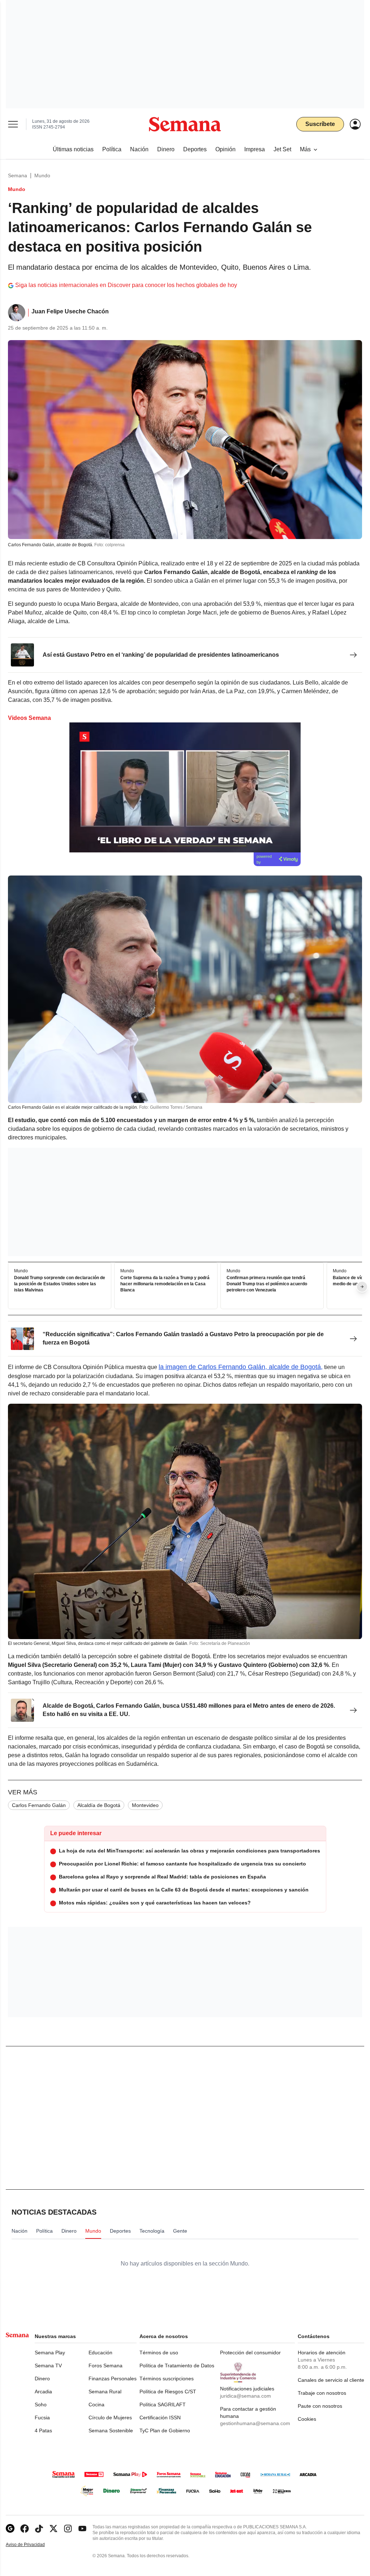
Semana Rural (105, 2392)
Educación (100, 2353)
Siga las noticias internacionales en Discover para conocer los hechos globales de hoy (126, 285)
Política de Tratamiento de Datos (177, 2366)
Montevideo (145, 1805)
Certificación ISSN (160, 2418)
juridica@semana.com (246, 2396)
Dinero (42, 2379)
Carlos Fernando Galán (39, 1805)
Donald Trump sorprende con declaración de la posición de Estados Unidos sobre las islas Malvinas (60, 1284)
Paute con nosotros (320, 2406)
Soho (41, 2405)
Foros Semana (106, 2366)
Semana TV (48, 2366)
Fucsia (42, 2418)
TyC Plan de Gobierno (165, 2431)
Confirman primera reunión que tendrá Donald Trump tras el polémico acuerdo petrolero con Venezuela (267, 1284)
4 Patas (43, 2431)
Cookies (307, 2419)
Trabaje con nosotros (322, 2393)
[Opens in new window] (25, 2529)
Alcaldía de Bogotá (99, 1805)
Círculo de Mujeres (110, 2418)
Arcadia (43, 2392)
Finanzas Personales (113, 2379)
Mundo (42, 175)
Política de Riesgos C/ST (168, 2392)
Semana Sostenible (111, 2431)
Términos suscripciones (167, 2379)
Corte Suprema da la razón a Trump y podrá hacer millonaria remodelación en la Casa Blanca (165, 1284)
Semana (18, 175)
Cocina (96, 2405)
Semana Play (50, 2353)
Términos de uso (159, 2353)
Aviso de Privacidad (33, 2545)
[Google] (10, 2529)
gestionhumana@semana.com (255, 2423)
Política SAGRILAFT (163, 2405)
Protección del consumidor (250, 2353)
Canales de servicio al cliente (331, 2380)
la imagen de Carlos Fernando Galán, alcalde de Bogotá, (241, 1367)
